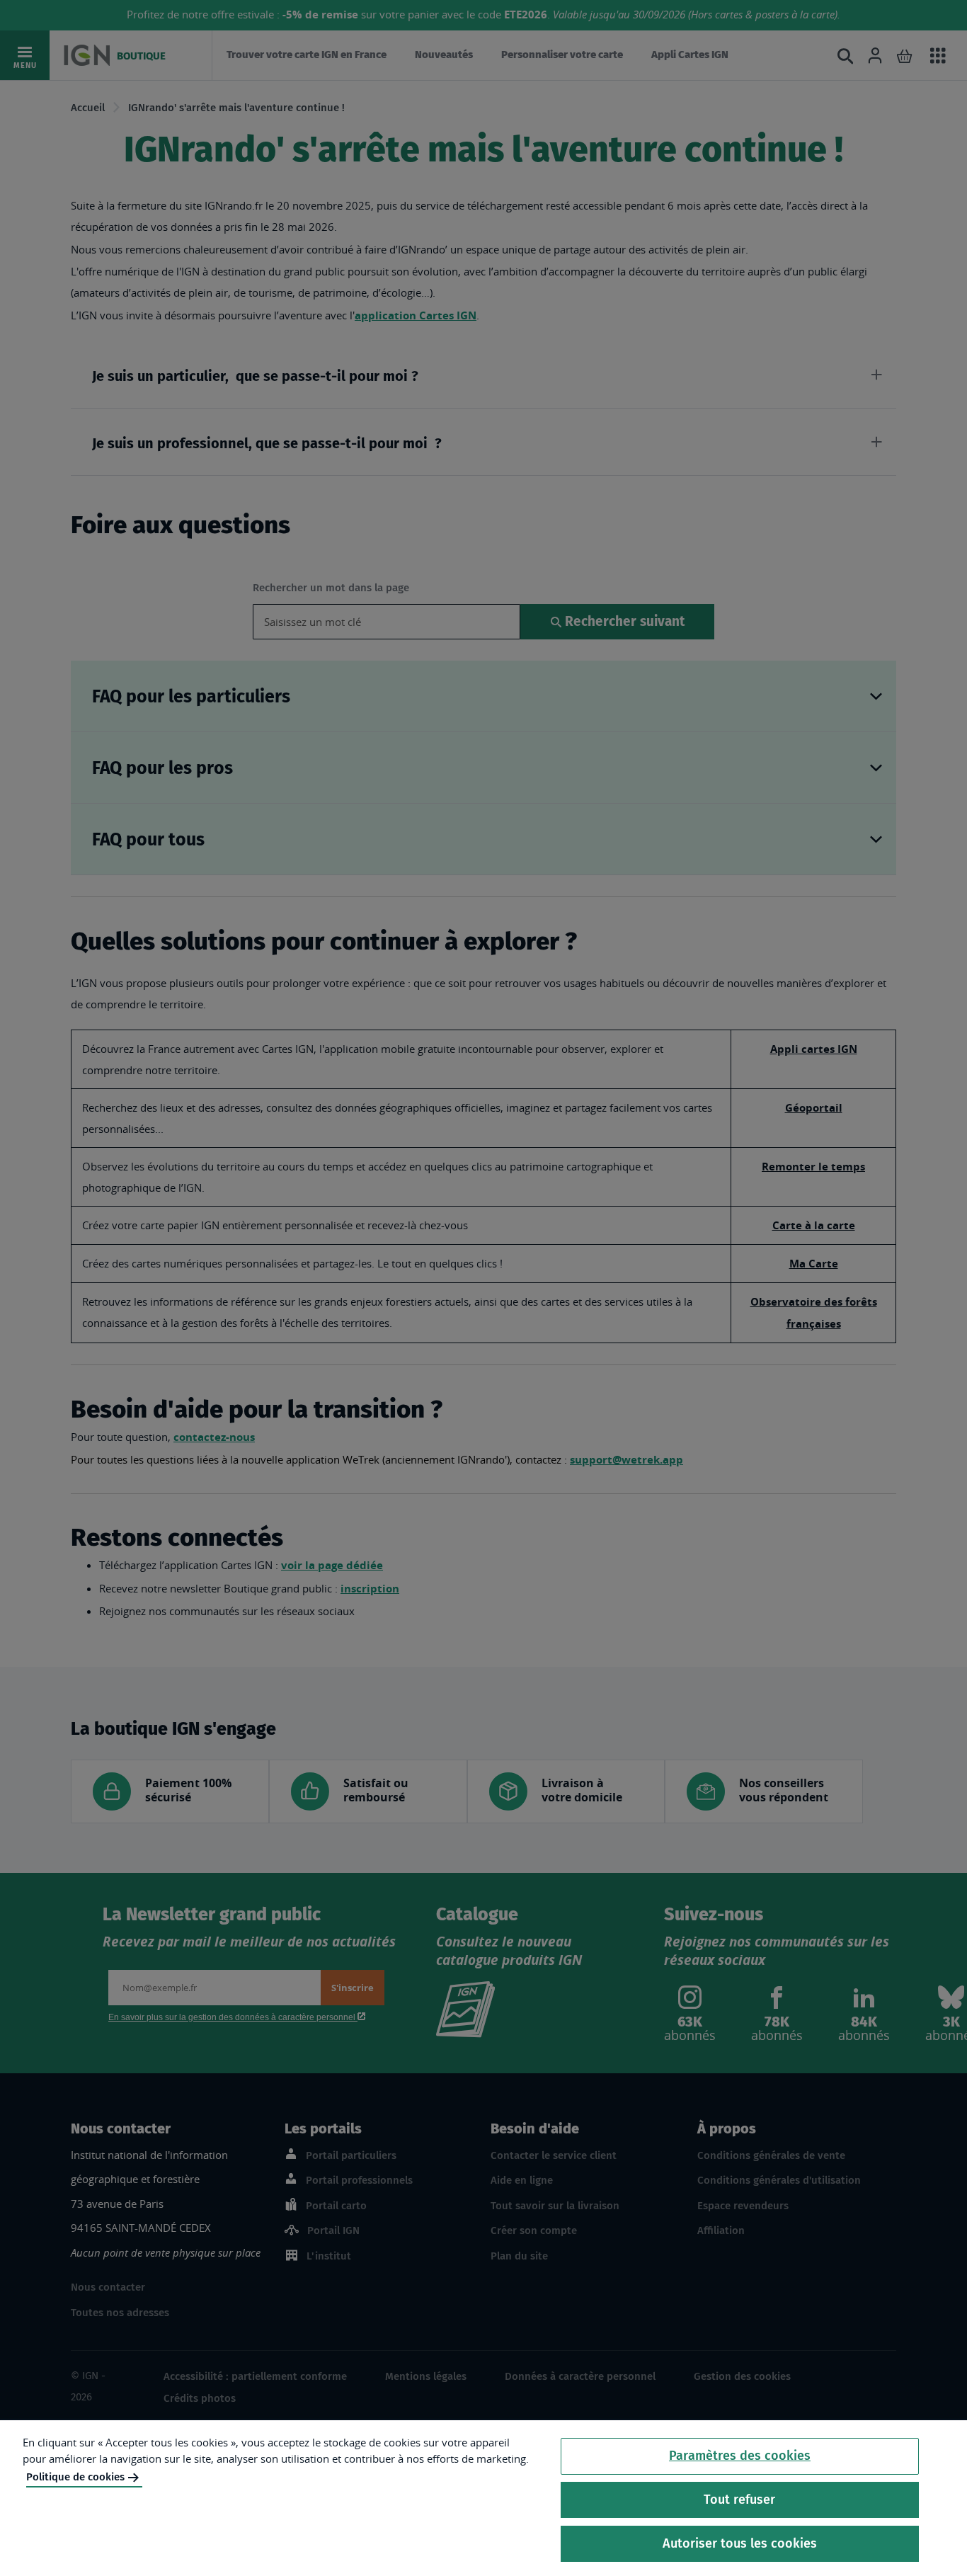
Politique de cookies (75, 2477)
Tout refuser (739, 2500)
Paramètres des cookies (740, 2456)
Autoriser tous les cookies (740, 2543)
